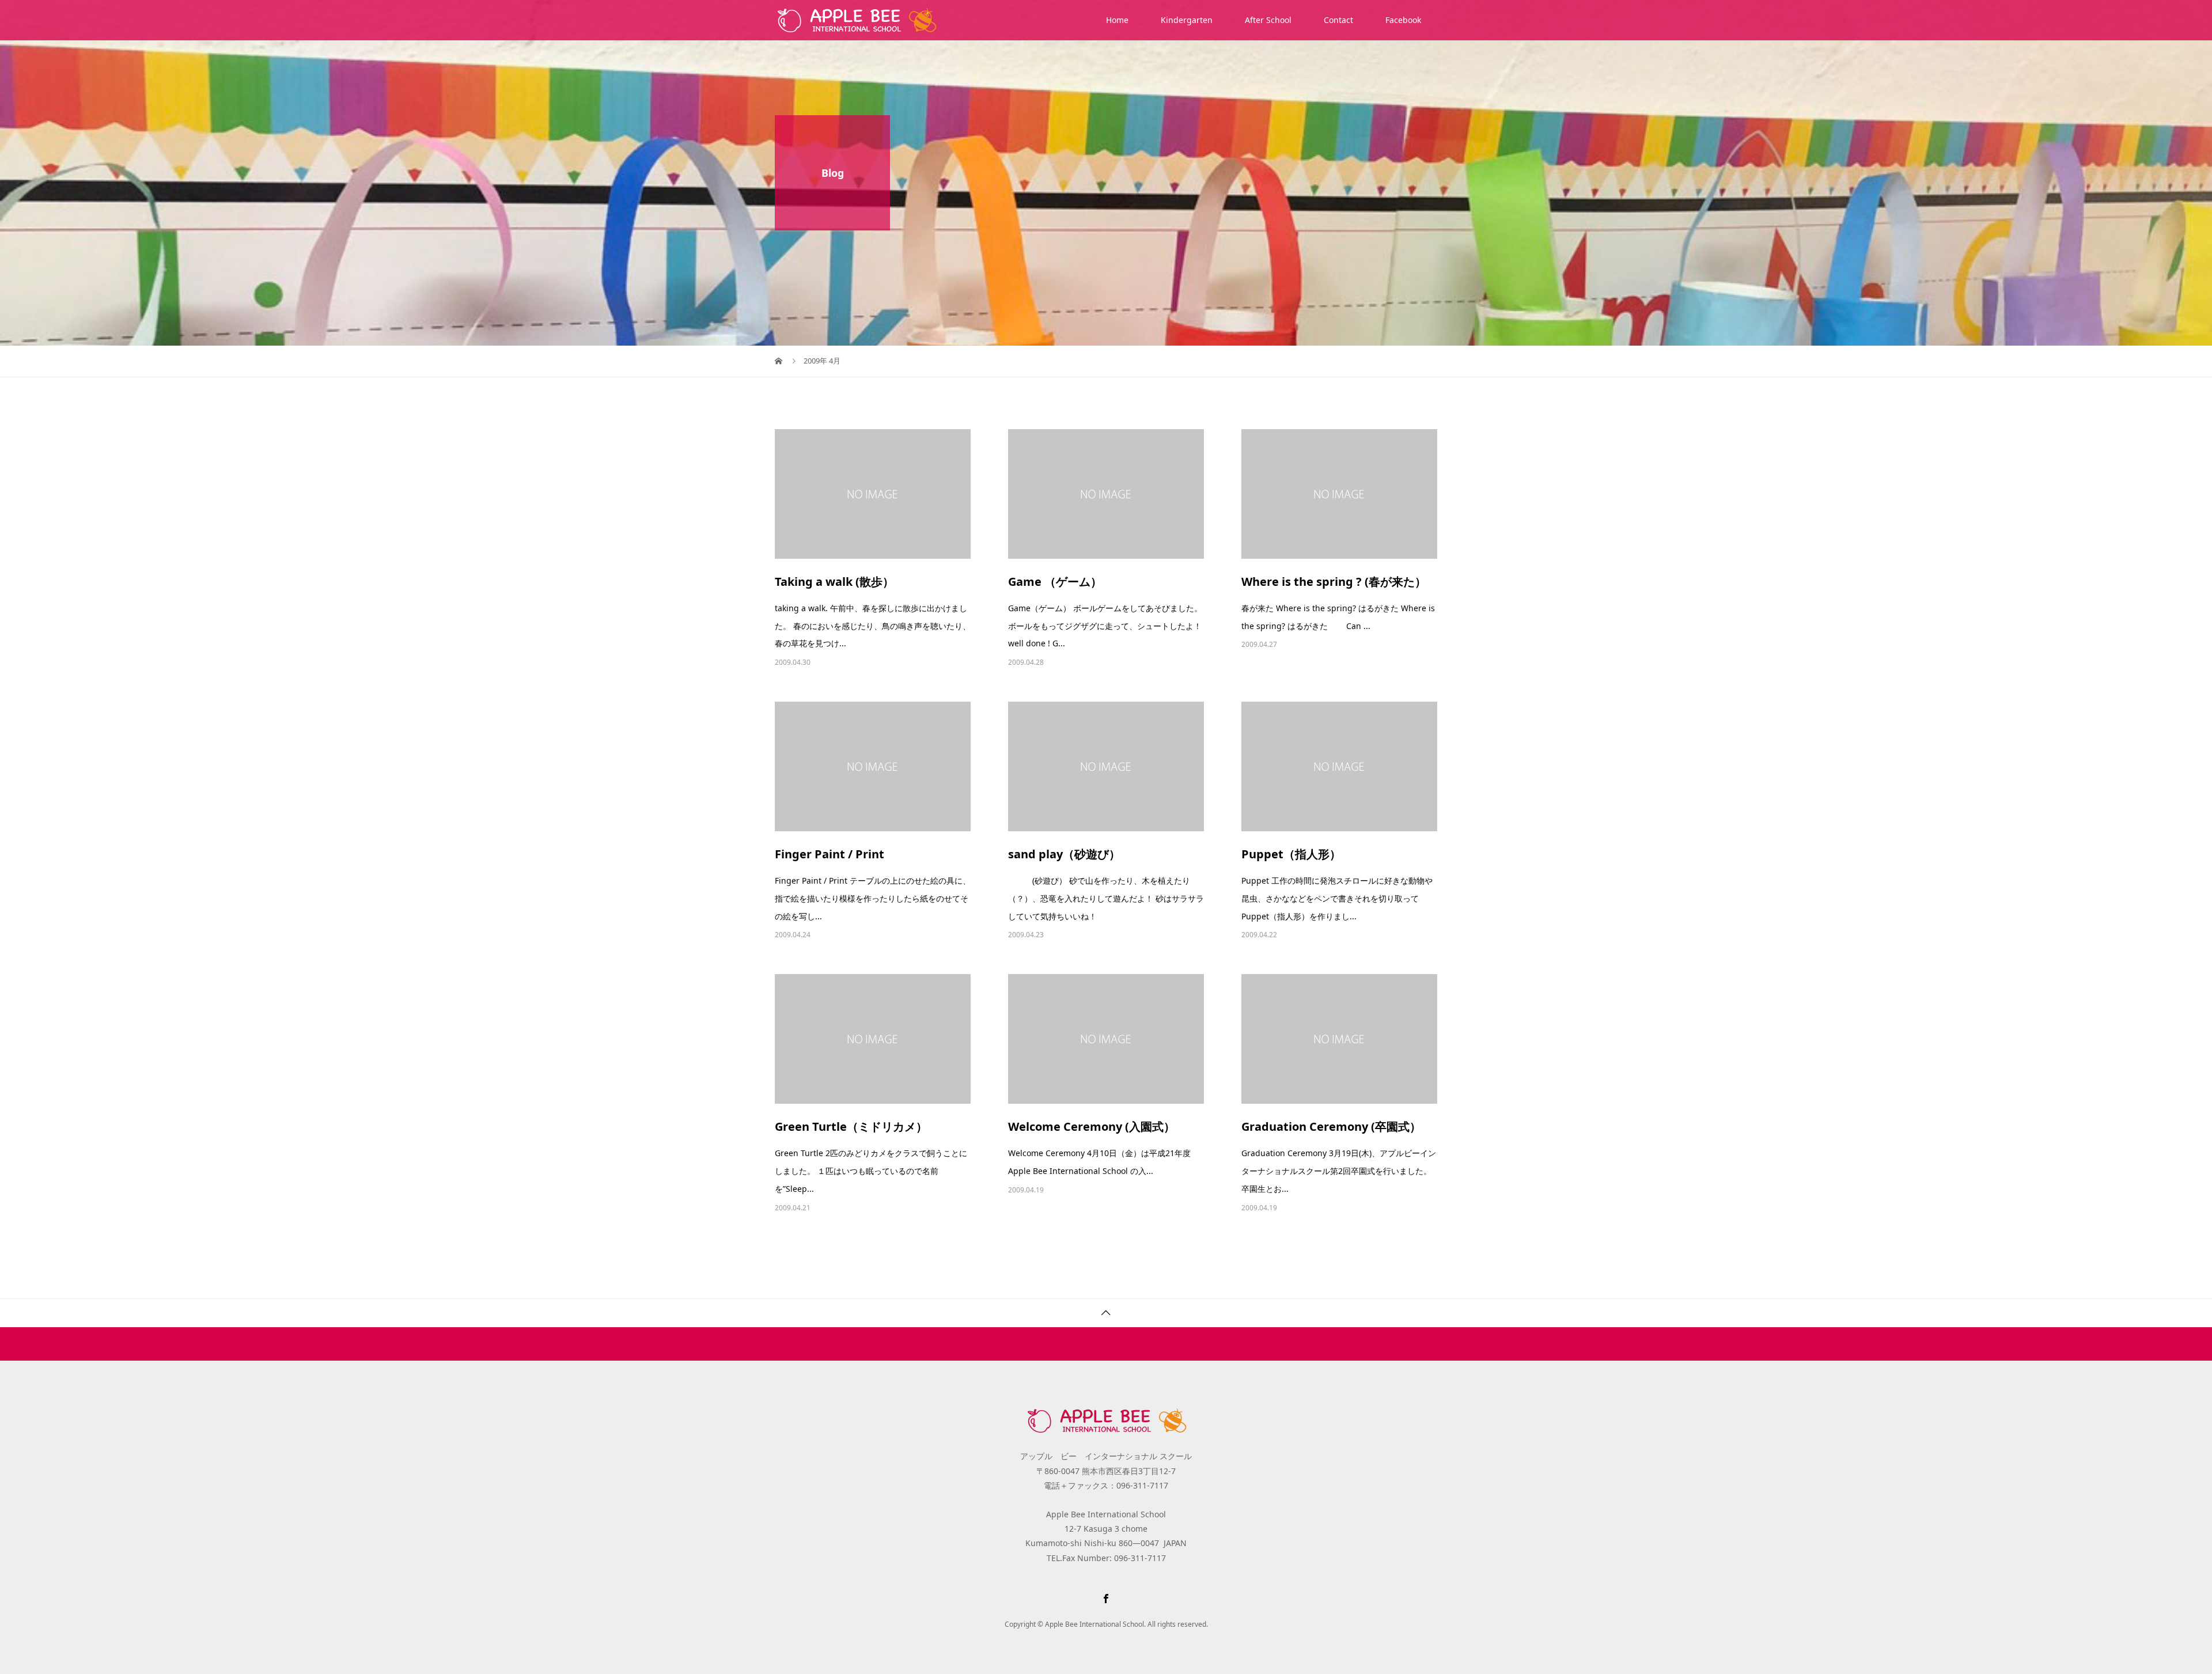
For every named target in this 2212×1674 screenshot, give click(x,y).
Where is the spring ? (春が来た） (1334, 582)
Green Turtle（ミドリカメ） (851, 1126)
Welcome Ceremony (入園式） (1092, 1126)
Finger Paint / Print (829, 854)
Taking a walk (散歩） (834, 582)
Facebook (1403, 20)
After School (1268, 20)
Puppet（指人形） (1291, 854)
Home (1117, 20)
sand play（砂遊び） (1064, 854)
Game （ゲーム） (1055, 582)
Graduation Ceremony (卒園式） (1331, 1126)
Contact (1338, 20)
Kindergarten (1187, 20)
